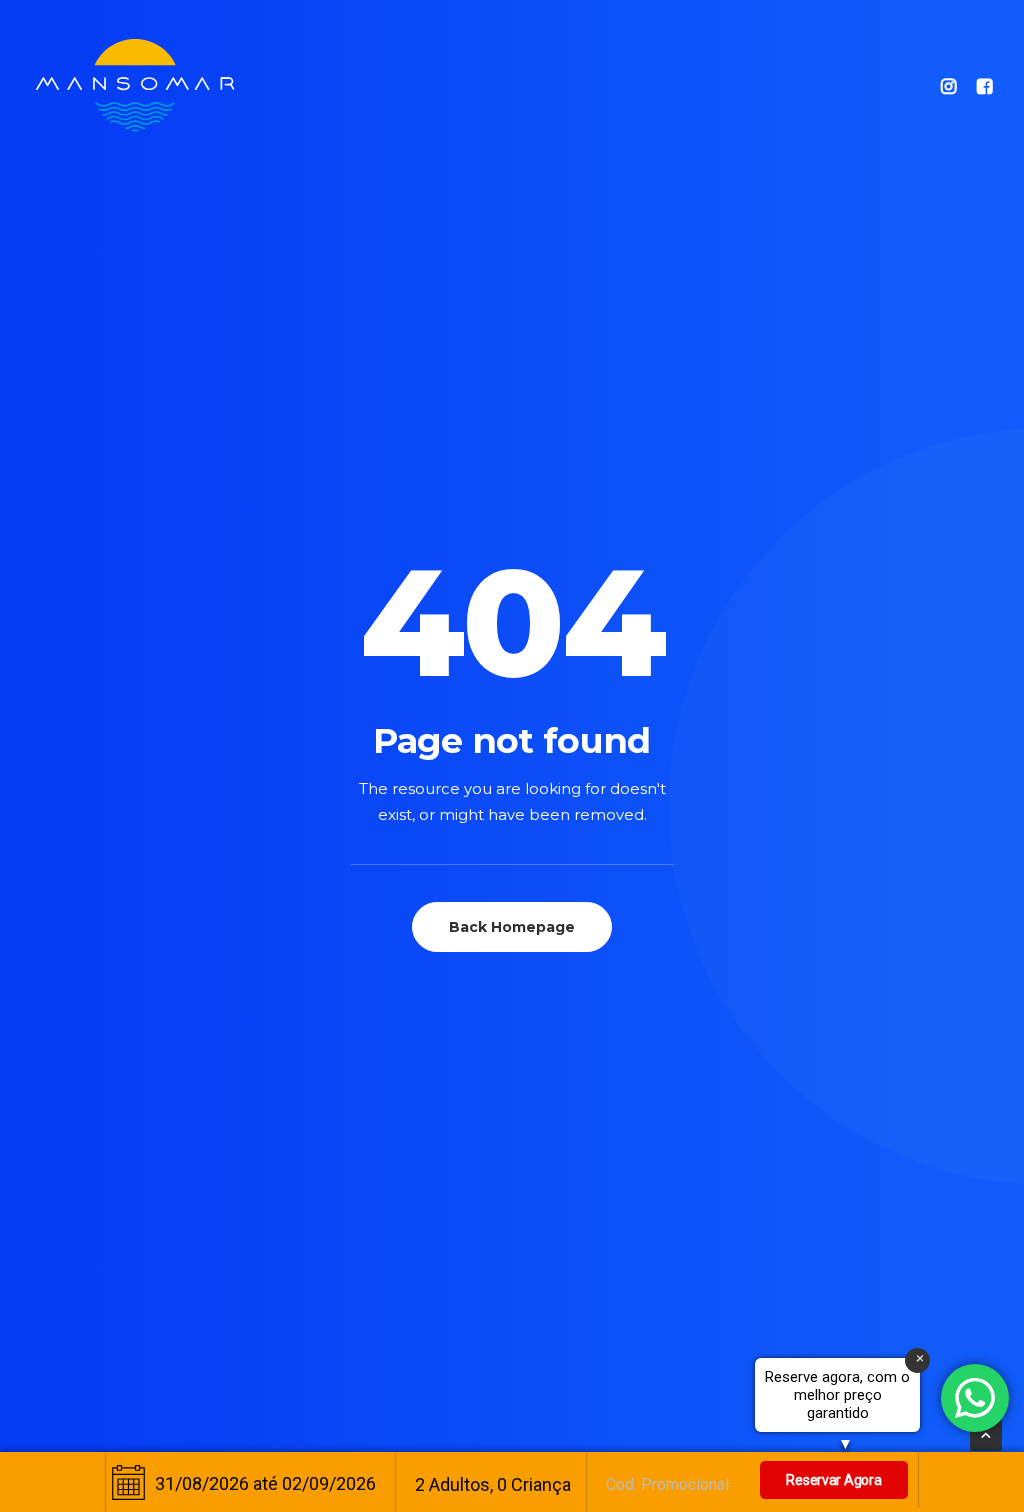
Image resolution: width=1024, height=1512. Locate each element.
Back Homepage (512, 927)
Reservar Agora (833, 1480)
